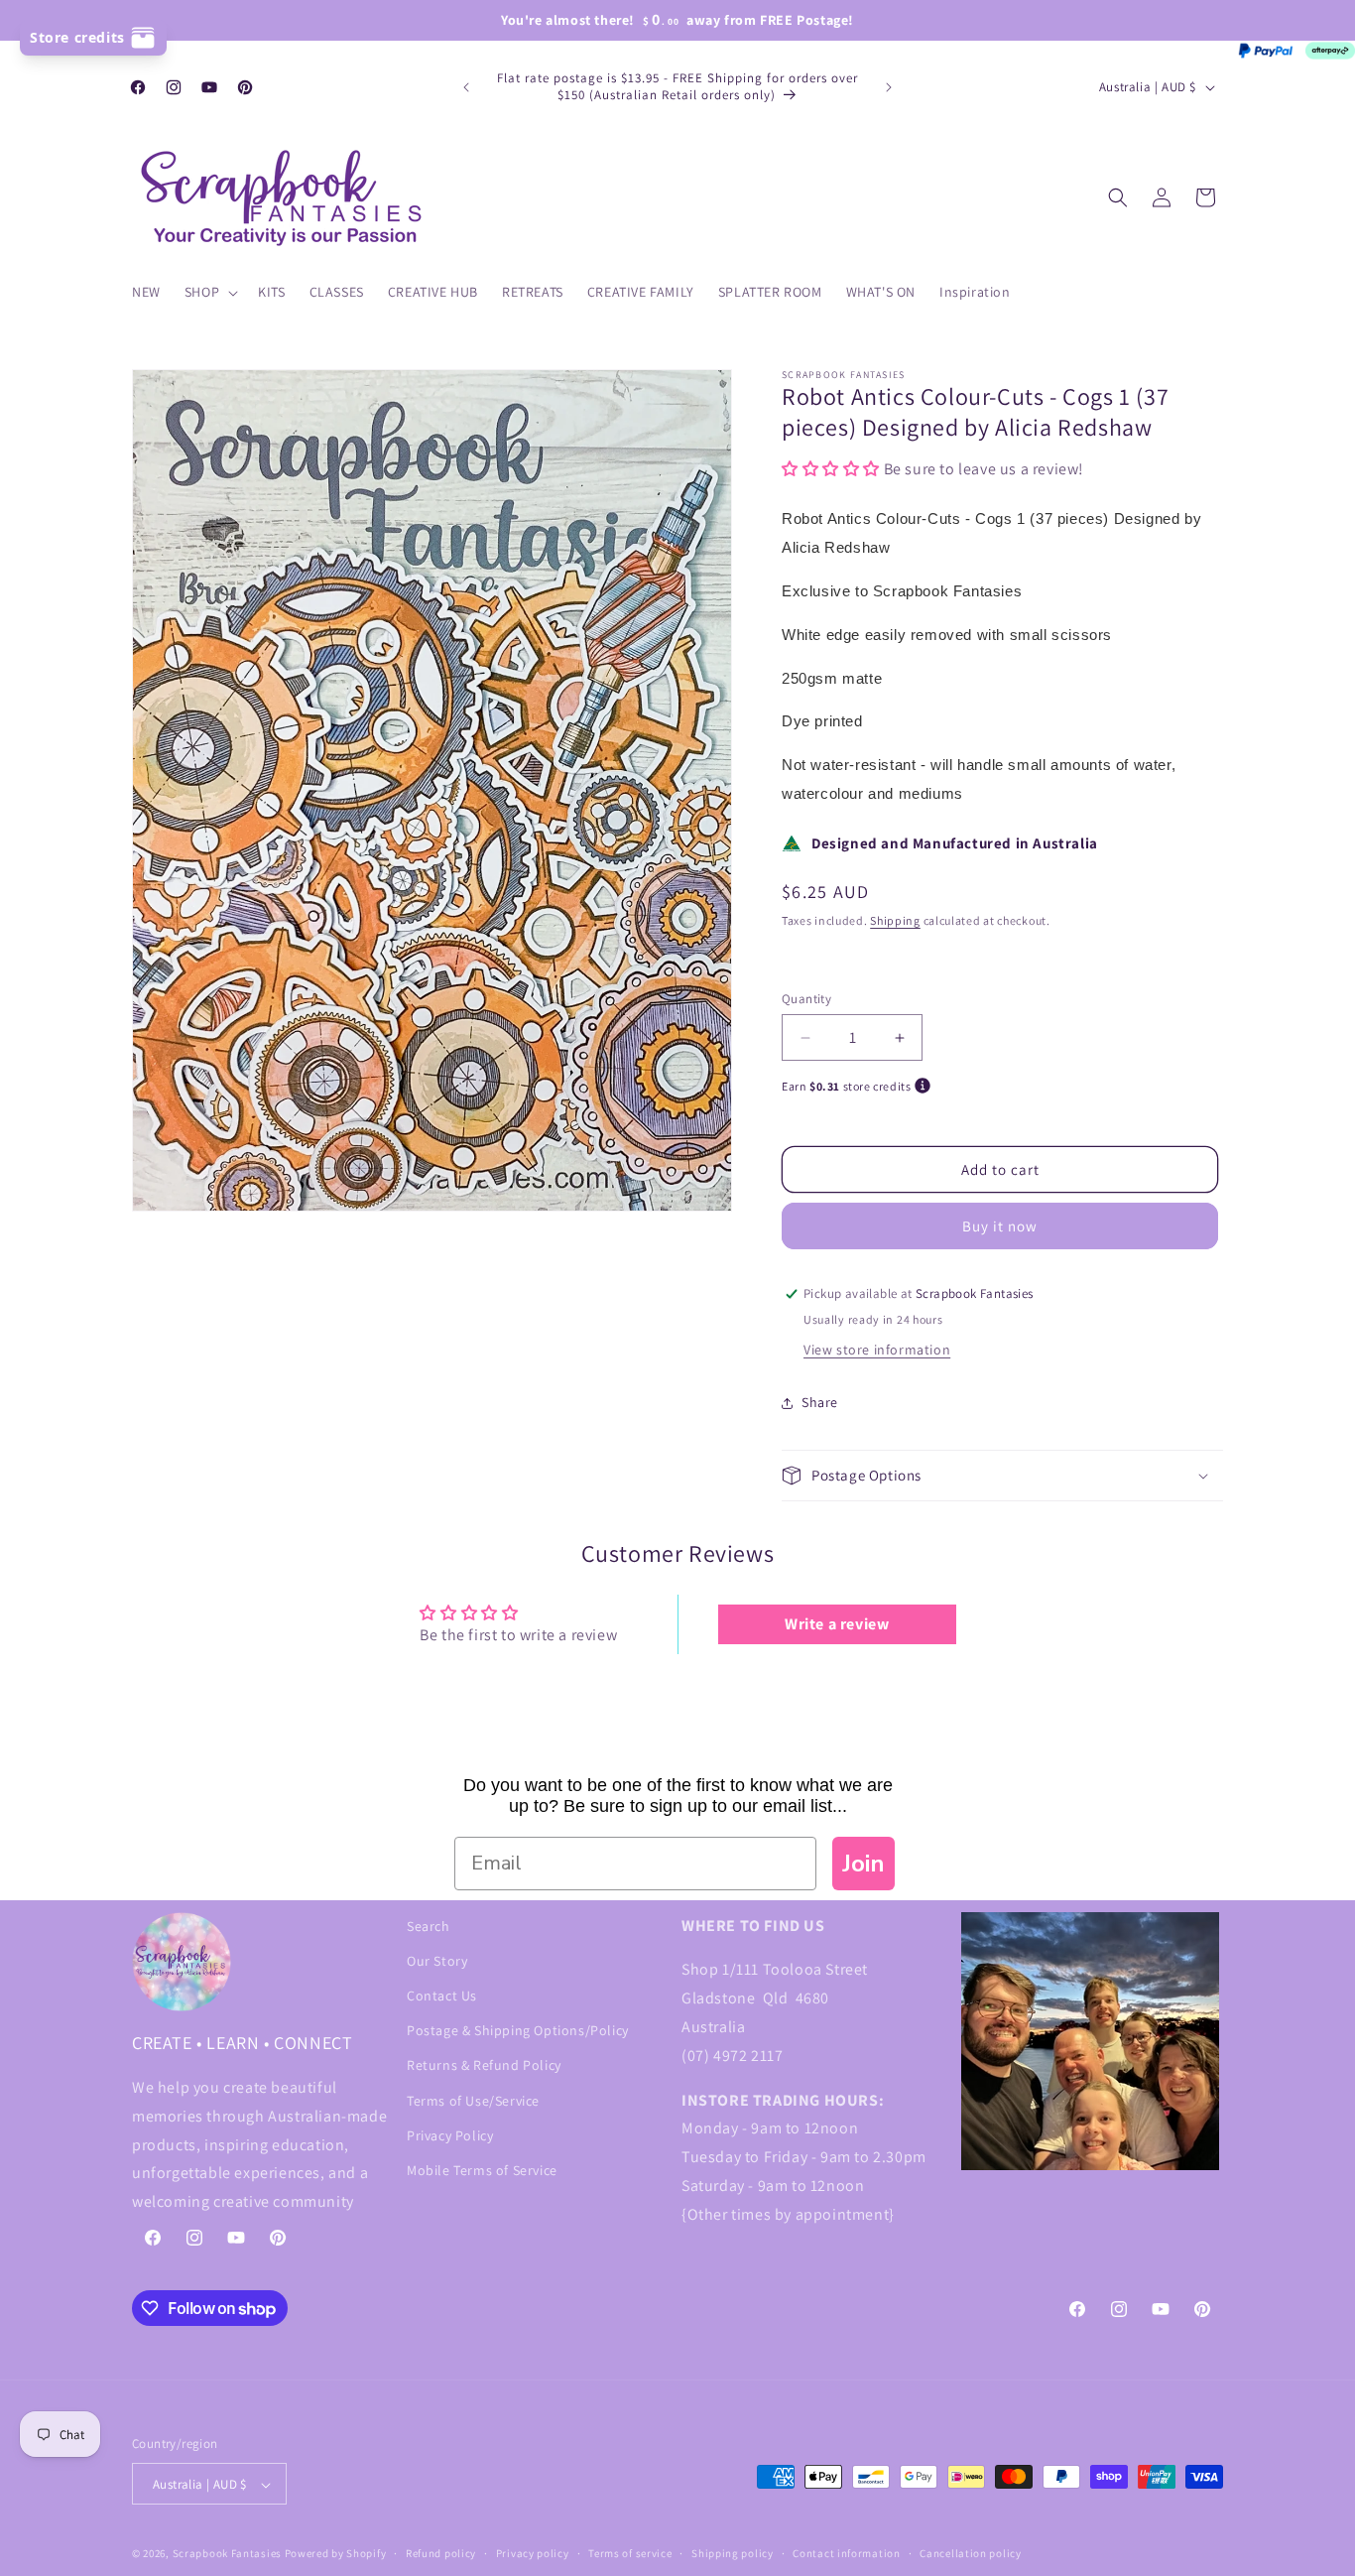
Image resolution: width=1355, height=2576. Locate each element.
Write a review (837, 1624)
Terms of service (630, 2553)
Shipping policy (733, 2553)
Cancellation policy (970, 2553)
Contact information (846, 2553)
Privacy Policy (450, 2135)
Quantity (806, 999)
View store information (877, 1350)
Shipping (895, 920)
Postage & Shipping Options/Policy (518, 2030)
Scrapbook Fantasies (227, 2554)
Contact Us (442, 1996)
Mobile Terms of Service (482, 2170)
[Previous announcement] (466, 87)
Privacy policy (533, 2553)
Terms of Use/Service (473, 2101)
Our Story (437, 1961)
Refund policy (441, 2553)
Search (429, 1926)
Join (863, 1864)
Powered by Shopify (336, 2554)
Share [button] (820, 1403)
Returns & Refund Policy (484, 2065)
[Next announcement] (889, 87)
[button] (209, 292)
